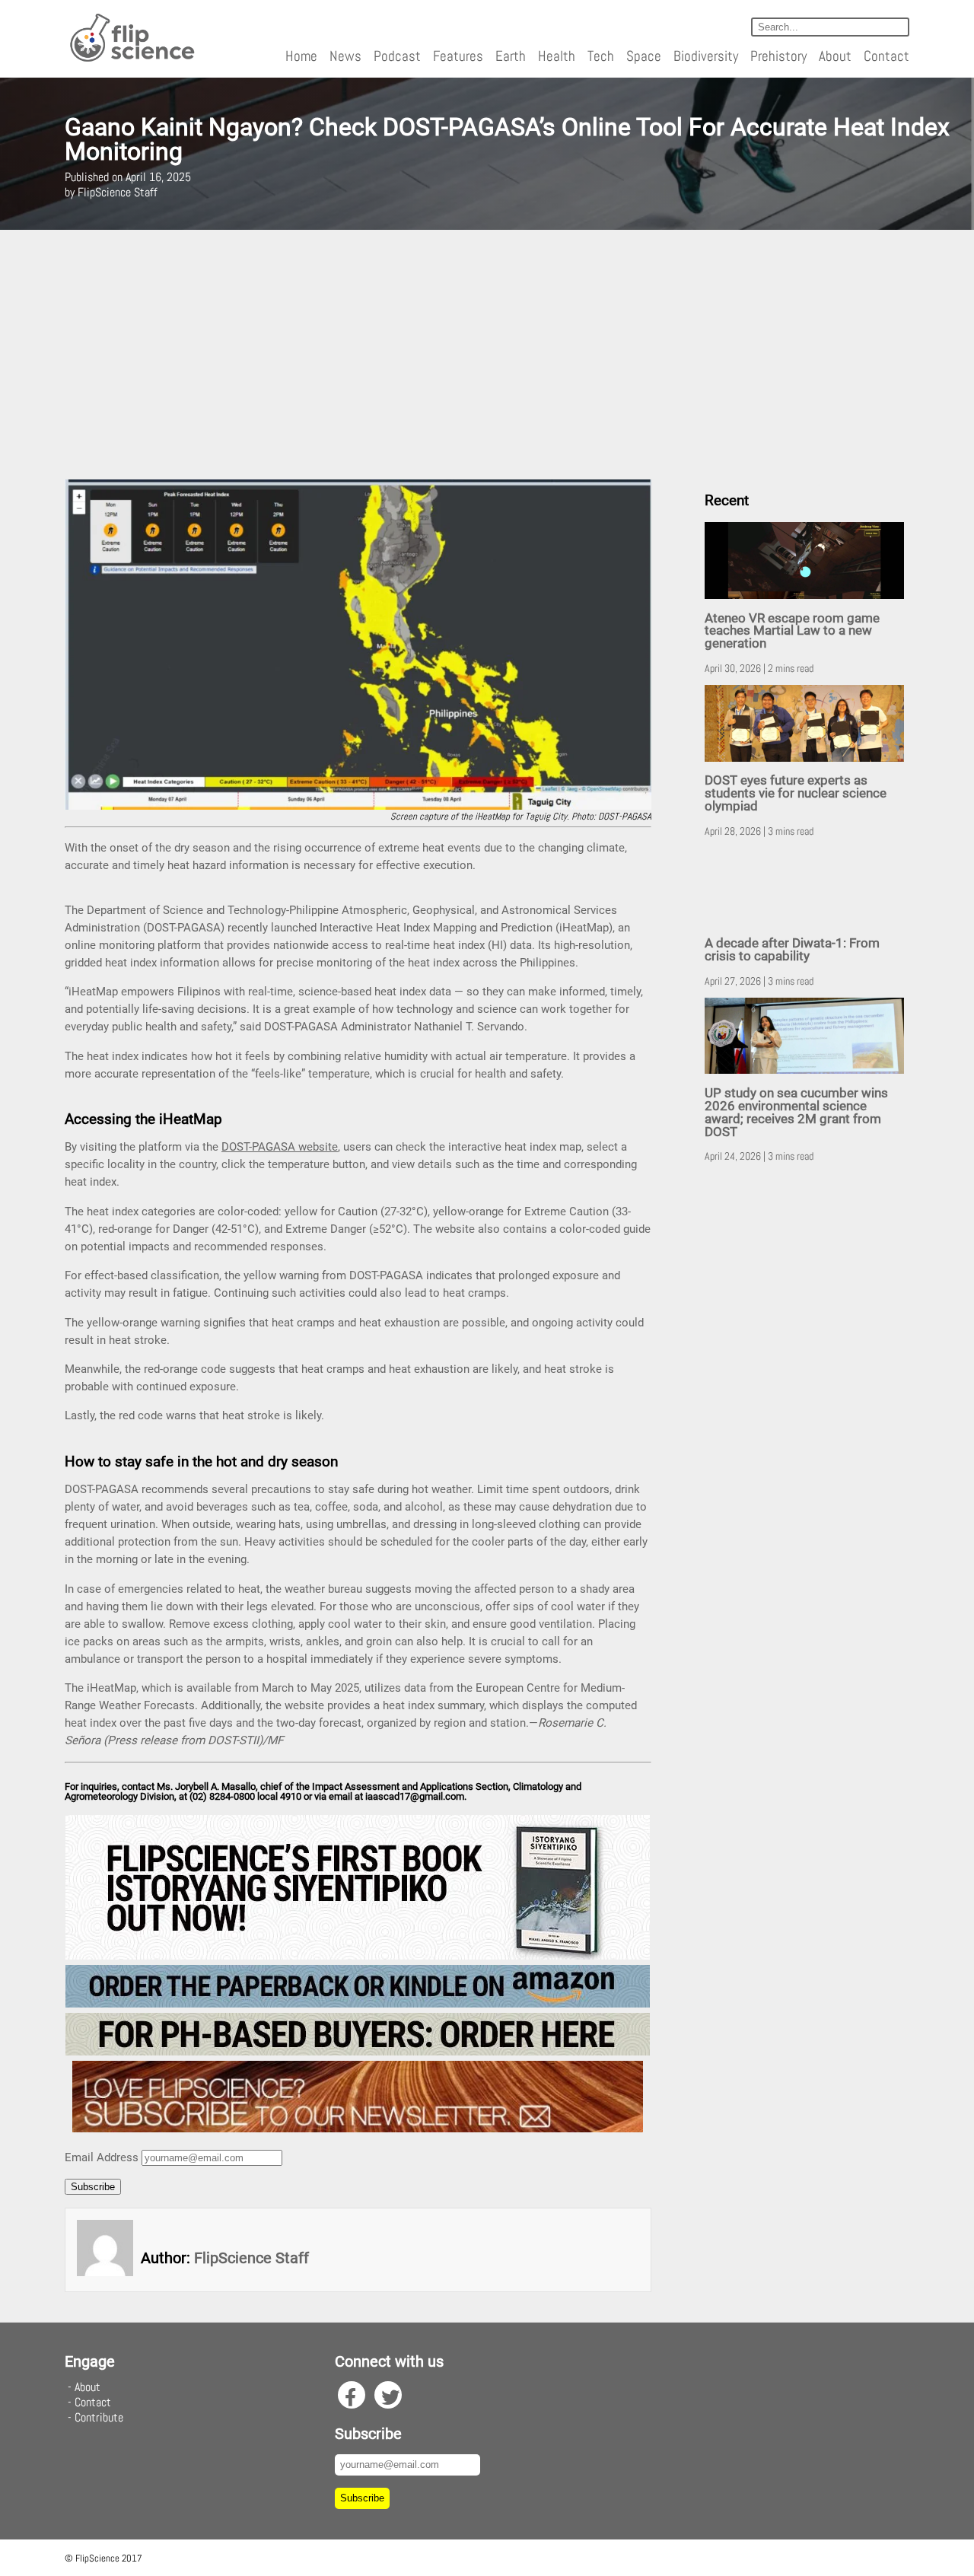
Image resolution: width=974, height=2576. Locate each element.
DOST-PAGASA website (280, 1147)
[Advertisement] (487, 355)
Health (557, 56)
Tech (601, 56)
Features (458, 56)
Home (301, 56)
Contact (886, 56)
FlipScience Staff (251, 2258)
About (835, 56)
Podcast (397, 56)
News (345, 56)
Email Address (102, 2157)
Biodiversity (706, 56)
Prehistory (778, 56)
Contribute (99, 2417)
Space (644, 56)
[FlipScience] (131, 59)
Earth (511, 56)
